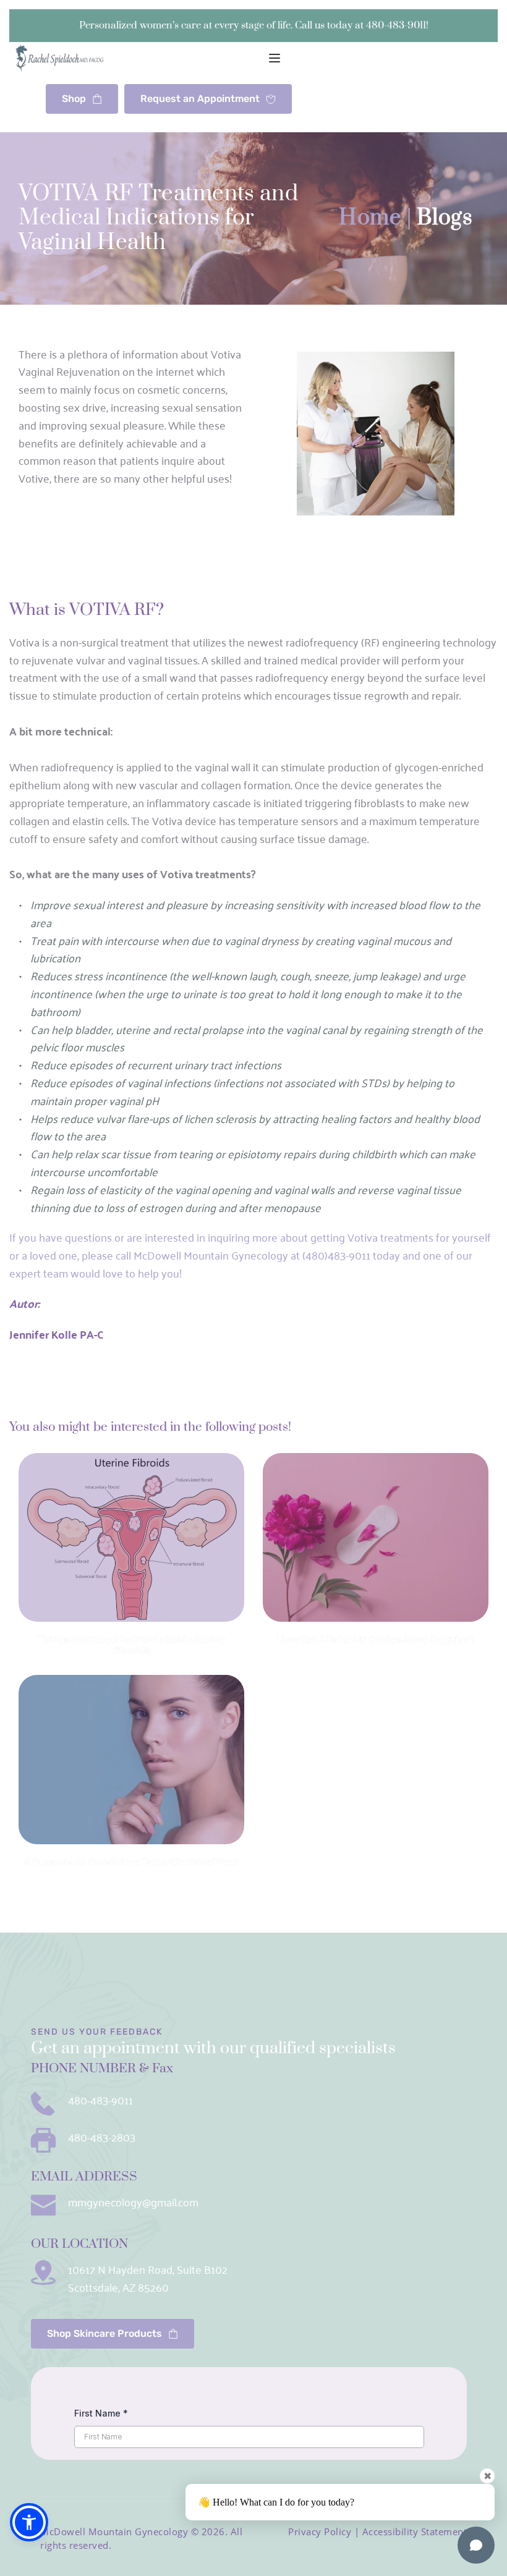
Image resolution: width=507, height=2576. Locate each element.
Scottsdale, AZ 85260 (118, 2287)
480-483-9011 (100, 2099)
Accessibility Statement (415, 2532)
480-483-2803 (102, 2137)
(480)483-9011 (336, 1255)
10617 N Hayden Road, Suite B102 (148, 2269)
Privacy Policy (320, 2532)
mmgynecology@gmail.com (133, 2201)
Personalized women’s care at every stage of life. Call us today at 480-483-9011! (254, 25)
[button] (275, 58)
